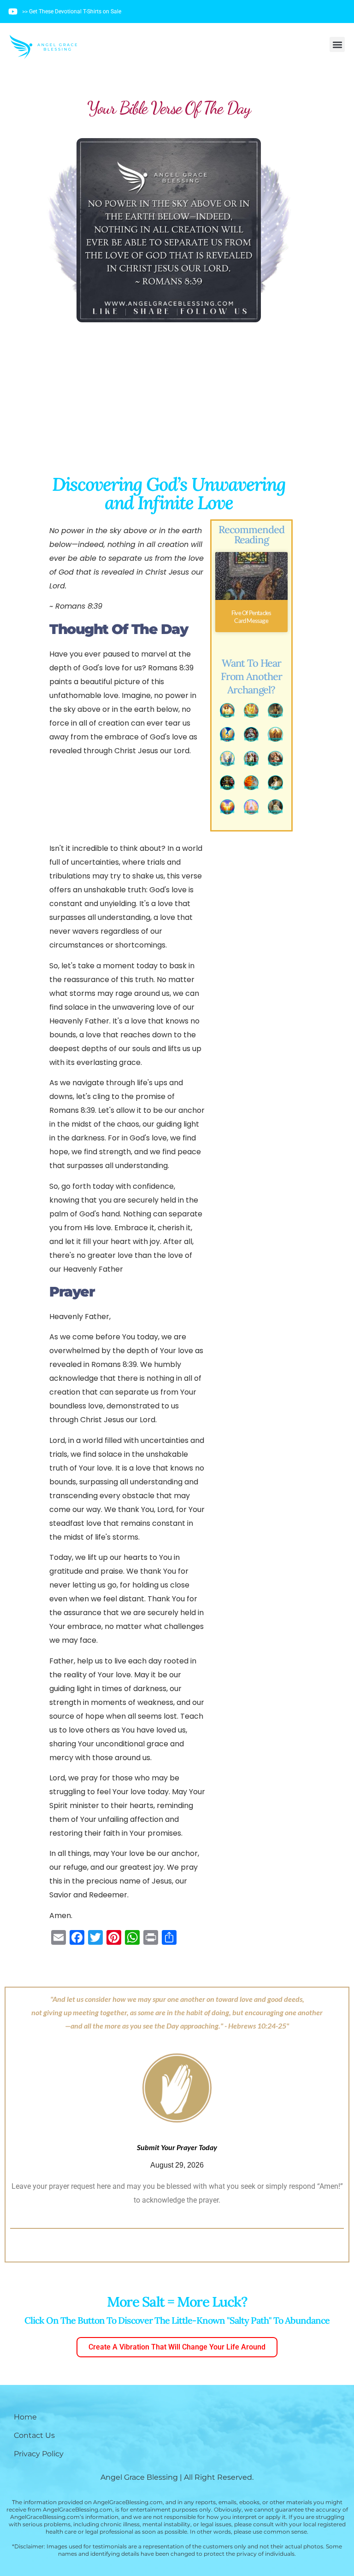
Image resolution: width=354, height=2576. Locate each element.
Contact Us (34, 2435)
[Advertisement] (169, 403)
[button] (337, 44)
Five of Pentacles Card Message (251, 617)
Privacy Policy (39, 2454)
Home (25, 2417)
